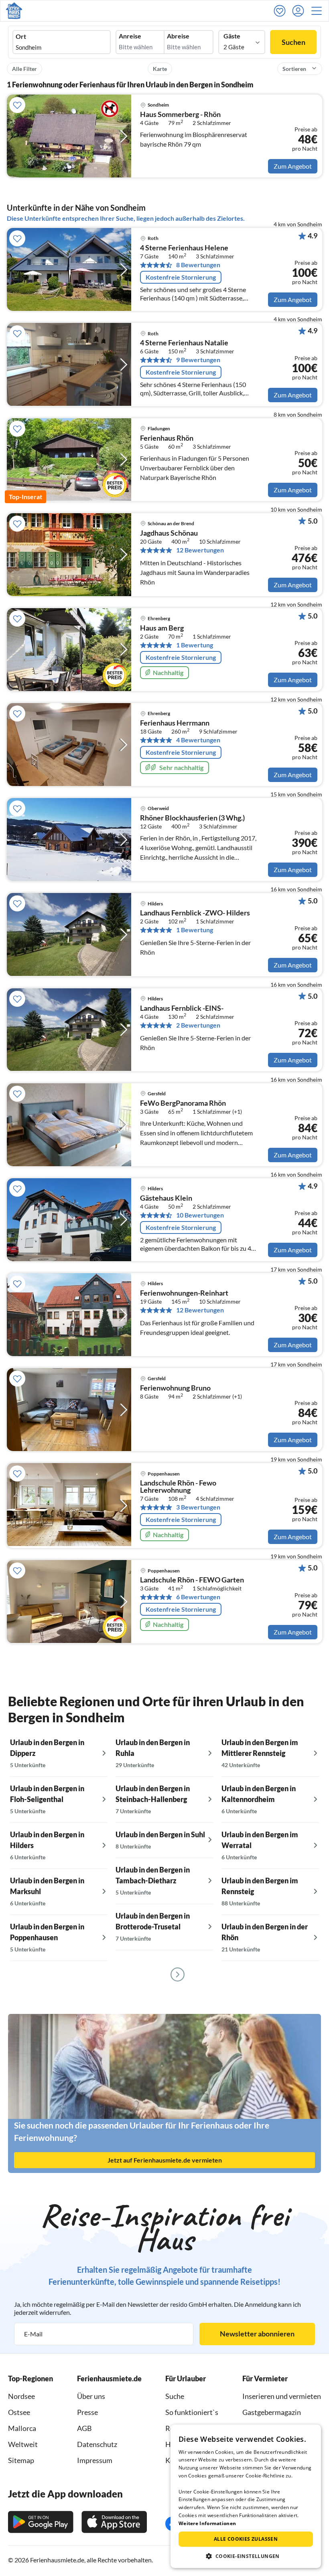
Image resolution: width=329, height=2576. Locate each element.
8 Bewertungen (198, 265)
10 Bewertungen (200, 1215)
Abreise (178, 36)
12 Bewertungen (200, 550)
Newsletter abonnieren (257, 2334)
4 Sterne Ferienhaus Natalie (184, 343)
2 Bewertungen (198, 1025)
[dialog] (246, 2496)
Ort (21, 36)
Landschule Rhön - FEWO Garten (192, 1580)
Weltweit (23, 2444)
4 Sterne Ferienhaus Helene (184, 248)
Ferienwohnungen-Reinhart (184, 1293)
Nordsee (21, 2396)
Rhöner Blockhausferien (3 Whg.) (192, 818)
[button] (319, 11)
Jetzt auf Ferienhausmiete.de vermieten (165, 2160)
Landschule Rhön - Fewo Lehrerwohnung (178, 1487)
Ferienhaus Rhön (167, 438)
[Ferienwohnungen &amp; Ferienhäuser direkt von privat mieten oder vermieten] (14, 11)
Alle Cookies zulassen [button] (246, 2539)
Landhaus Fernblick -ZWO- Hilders (195, 913)
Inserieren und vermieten (282, 2396)
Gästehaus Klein (166, 1198)
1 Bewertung (195, 645)
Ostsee (19, 2412)
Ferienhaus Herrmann (175, 723)
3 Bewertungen (198, 1507)
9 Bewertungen (198, 360)
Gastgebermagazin (272, 2412)
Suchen (293, 42)
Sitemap (21, 2460)
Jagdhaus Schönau (169, 533)
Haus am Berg (162, 628)
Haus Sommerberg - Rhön (180, 115)
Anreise (130, 36)
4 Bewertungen (198, 740)
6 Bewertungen (198, 1597)
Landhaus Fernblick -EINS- (182, 1008)
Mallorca (22, 2428)
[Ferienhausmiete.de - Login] (300, 11)
